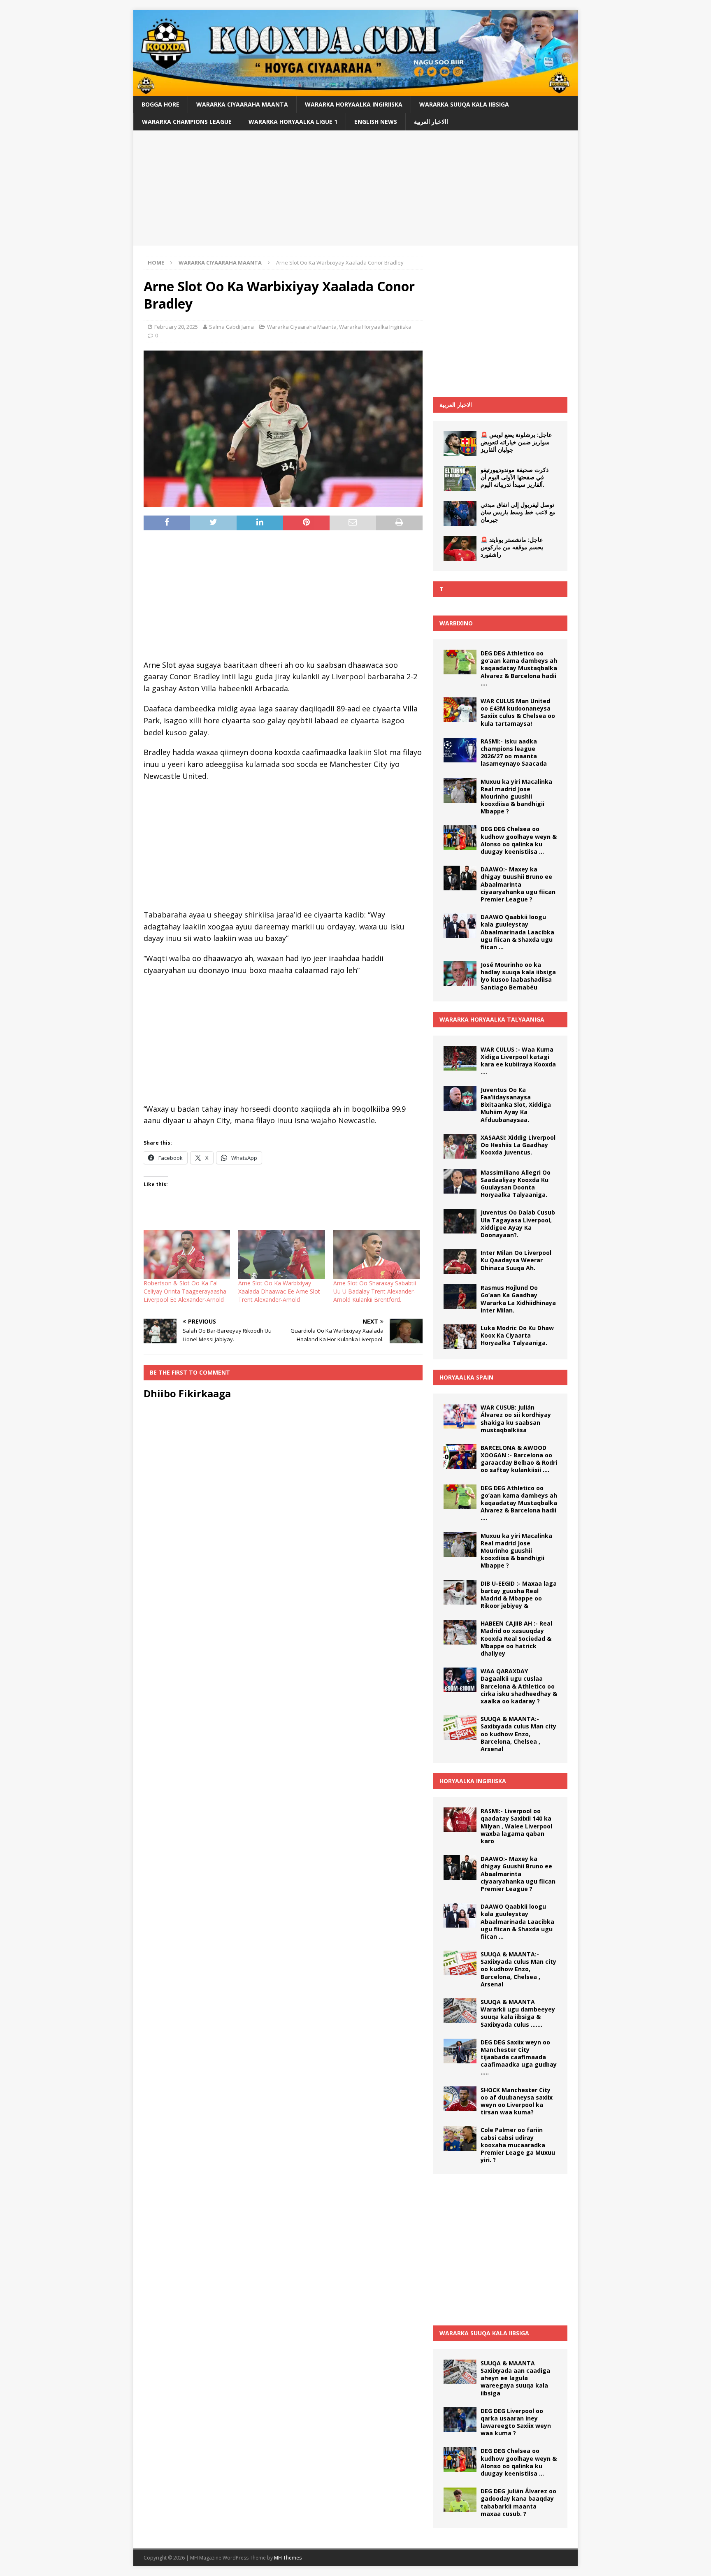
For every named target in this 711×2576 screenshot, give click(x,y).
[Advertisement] (355, 188)
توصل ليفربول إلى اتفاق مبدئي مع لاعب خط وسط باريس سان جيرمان (518, 512)
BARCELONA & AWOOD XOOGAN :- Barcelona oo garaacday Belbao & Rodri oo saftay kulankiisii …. (519, 1459)
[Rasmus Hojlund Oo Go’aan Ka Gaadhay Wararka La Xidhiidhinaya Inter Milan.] (460, 1296)
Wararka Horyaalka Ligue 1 (293, 122)
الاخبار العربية (456, 405)
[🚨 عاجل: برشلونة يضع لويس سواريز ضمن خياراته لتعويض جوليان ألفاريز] (460, 444)
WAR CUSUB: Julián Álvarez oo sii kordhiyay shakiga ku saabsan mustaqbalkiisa (516, 1419)
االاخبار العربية (431, 122)
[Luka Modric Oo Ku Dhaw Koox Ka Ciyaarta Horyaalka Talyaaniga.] (460, 1337)
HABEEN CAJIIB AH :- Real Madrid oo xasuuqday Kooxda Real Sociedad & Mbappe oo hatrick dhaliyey (516, 1638)
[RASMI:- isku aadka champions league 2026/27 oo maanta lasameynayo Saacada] (460, 750)
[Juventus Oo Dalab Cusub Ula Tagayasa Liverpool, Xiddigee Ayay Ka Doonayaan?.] (460, 1221)
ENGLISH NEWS (376, 122)
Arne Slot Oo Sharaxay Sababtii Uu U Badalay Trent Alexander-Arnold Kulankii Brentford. (375, 1291)
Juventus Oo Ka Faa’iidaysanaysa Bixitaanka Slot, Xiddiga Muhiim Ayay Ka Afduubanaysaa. (516, 1105)
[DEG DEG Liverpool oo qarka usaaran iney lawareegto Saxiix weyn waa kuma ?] (460, 2420)
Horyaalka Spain (466, 1377)
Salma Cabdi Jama (231, 327)
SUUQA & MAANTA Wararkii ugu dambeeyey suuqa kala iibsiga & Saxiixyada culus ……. (518, 2013)
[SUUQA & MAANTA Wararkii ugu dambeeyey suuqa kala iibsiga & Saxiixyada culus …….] (460, 2011)
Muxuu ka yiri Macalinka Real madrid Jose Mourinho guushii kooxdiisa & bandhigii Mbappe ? (516, 797)
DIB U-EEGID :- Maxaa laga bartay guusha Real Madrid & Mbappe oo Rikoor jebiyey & (519, 1595)
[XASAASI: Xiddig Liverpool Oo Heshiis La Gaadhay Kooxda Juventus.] (460, 1146)
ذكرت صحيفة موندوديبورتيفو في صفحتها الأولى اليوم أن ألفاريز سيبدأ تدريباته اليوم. (515, 477)
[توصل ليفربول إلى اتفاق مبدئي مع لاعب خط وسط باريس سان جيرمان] (460, 513)
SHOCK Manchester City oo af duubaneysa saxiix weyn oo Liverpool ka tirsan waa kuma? (517, 2101)
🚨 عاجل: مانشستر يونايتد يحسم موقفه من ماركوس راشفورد (512, 547)
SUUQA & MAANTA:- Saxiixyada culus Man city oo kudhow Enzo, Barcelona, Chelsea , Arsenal (518, 1734)
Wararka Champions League (187, 122)
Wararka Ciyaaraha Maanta (242, 104)
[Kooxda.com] (355, 91)
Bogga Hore (160, 104)
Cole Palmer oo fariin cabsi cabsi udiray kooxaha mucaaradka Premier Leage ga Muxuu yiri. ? (518, 2145)
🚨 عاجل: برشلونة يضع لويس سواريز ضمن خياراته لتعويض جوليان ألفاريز (516, 442)
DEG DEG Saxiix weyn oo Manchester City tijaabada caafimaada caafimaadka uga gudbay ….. (519, 2057)
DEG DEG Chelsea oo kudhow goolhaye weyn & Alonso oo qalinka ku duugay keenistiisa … (519, 840)
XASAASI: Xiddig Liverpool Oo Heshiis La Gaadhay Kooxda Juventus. (518, 1145)
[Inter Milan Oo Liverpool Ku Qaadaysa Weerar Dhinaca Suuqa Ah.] (460, 1261)
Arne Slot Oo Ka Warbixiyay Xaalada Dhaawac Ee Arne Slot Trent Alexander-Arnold (279, 1291)
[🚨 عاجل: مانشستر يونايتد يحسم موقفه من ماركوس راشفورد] (460, 548)
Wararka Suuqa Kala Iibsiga (464, 104)
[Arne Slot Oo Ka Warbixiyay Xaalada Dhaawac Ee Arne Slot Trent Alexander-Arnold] (281, 1254)
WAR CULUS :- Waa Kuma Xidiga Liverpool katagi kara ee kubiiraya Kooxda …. (518, 1061)
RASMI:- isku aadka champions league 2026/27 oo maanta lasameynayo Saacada (514, 753)
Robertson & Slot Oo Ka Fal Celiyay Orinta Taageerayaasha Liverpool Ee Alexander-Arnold (185, 1291)
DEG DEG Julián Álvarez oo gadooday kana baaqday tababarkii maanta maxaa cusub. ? (518, 2502)
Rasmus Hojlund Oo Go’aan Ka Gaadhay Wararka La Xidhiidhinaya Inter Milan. (518, 1299)
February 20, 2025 (176, 327)
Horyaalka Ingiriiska (473, 1781)
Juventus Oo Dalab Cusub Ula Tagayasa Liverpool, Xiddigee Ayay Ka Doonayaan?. (518, 1224)
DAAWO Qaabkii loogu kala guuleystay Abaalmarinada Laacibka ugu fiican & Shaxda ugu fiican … (517, 932)
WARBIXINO (456, 623)
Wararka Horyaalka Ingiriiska (354, 104)
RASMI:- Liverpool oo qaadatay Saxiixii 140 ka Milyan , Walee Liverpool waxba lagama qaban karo (516, 1826)
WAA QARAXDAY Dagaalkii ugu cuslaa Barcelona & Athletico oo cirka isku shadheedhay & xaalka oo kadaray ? (519, 1686)
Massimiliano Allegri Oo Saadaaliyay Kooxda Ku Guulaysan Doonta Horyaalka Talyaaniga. (516, 1184)
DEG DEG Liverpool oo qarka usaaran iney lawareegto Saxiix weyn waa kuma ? (516, 2422)
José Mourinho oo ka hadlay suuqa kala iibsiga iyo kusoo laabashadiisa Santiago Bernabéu (518, 976)
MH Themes (288, 2558)
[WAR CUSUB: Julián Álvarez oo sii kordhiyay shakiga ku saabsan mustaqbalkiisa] (460, 1416)
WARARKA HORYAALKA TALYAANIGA (492, 1019)
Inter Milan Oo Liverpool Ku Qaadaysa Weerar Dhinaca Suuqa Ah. (516, 1260)
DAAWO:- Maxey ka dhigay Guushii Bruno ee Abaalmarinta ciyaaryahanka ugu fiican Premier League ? (518, 884)
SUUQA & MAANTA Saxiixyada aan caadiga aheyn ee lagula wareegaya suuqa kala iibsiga (515, 2378)
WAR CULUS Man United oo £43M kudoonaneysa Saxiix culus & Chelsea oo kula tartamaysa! (518, 712)
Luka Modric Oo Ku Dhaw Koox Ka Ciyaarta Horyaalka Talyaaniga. (517, 1335)
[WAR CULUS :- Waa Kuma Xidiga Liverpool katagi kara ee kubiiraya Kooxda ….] (460, 1058)
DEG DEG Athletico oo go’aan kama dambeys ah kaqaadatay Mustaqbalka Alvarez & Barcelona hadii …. (519, 668)
